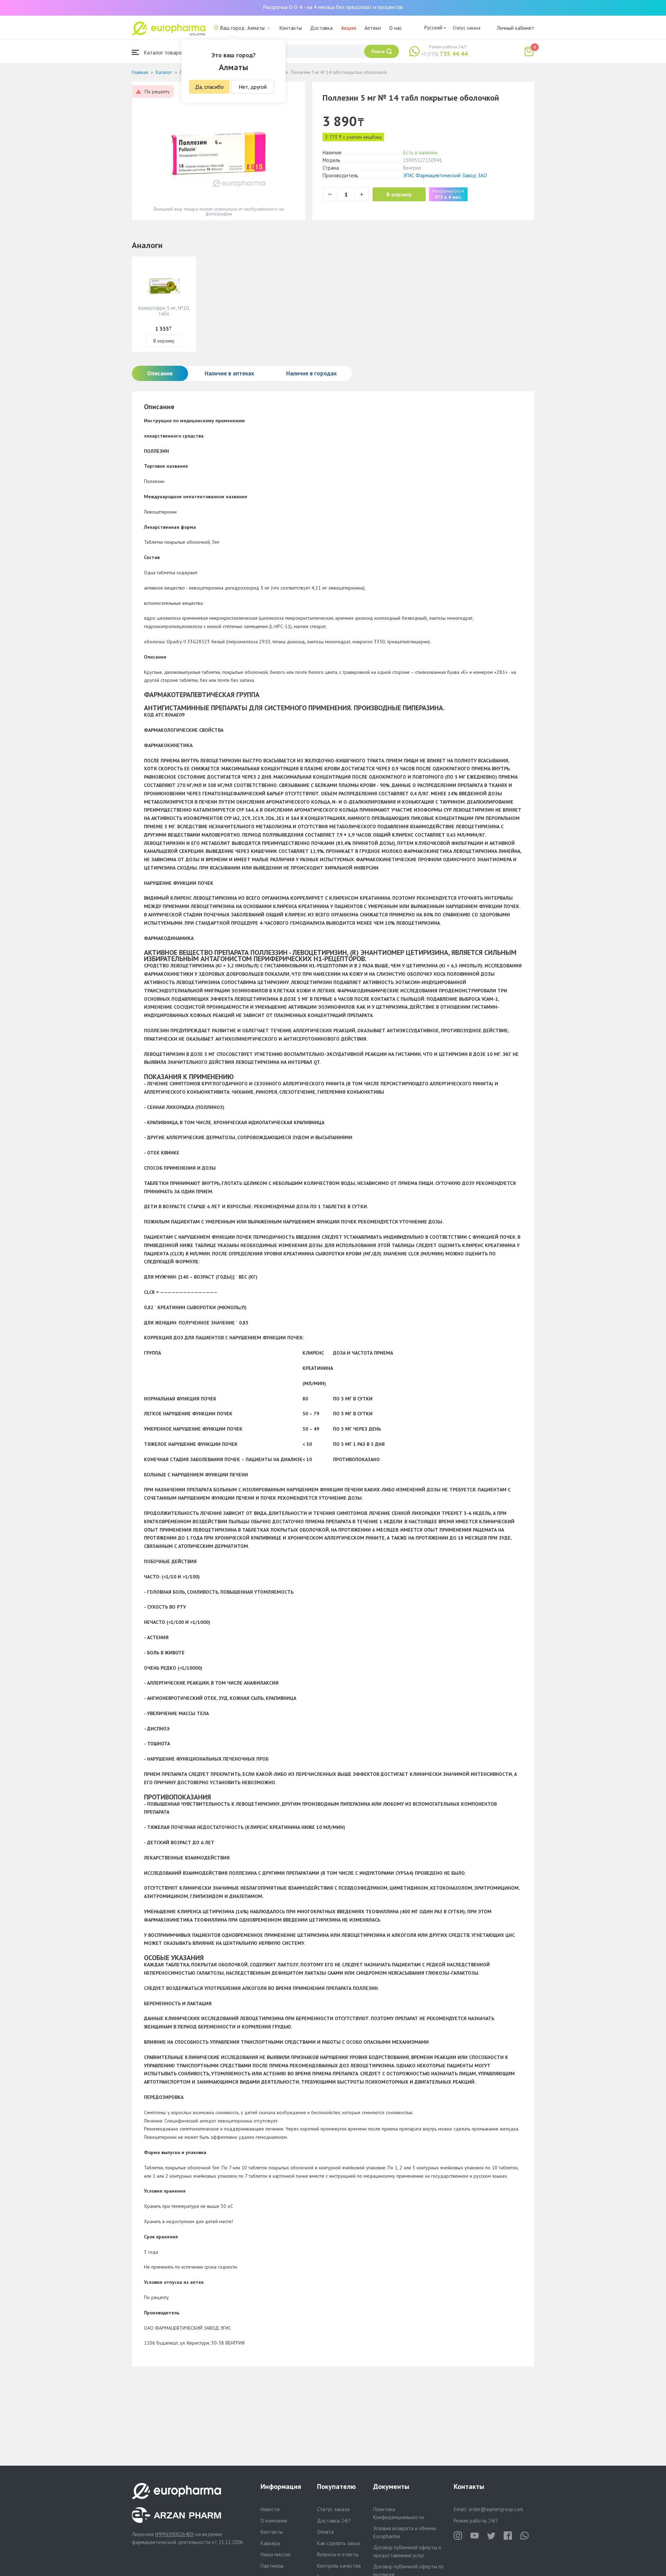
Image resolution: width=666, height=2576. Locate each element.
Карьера (270, 2543)
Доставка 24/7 (334, 2521)
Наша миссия (275, 2554)
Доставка (321, 28)
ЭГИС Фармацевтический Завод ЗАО (445, 175)
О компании (274, 2521)
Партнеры (272, 2566)
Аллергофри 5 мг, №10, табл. (164, 311)
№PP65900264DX (174, 2534)
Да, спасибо (209, 87)
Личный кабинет (515, 28)
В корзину (399, 194)
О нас (396, 28)
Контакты (291, 28)
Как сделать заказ (339, 2543)
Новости (270, 2509)
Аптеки (373, 28)
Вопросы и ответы (338, 2554)
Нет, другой (253, 87)
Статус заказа (467, 28)
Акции (349, 28)
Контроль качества (339, 2566)
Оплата (325, 2532)
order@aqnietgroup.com (496, 2509)
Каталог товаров (163, 52)
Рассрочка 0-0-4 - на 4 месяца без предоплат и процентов (333, 7)
